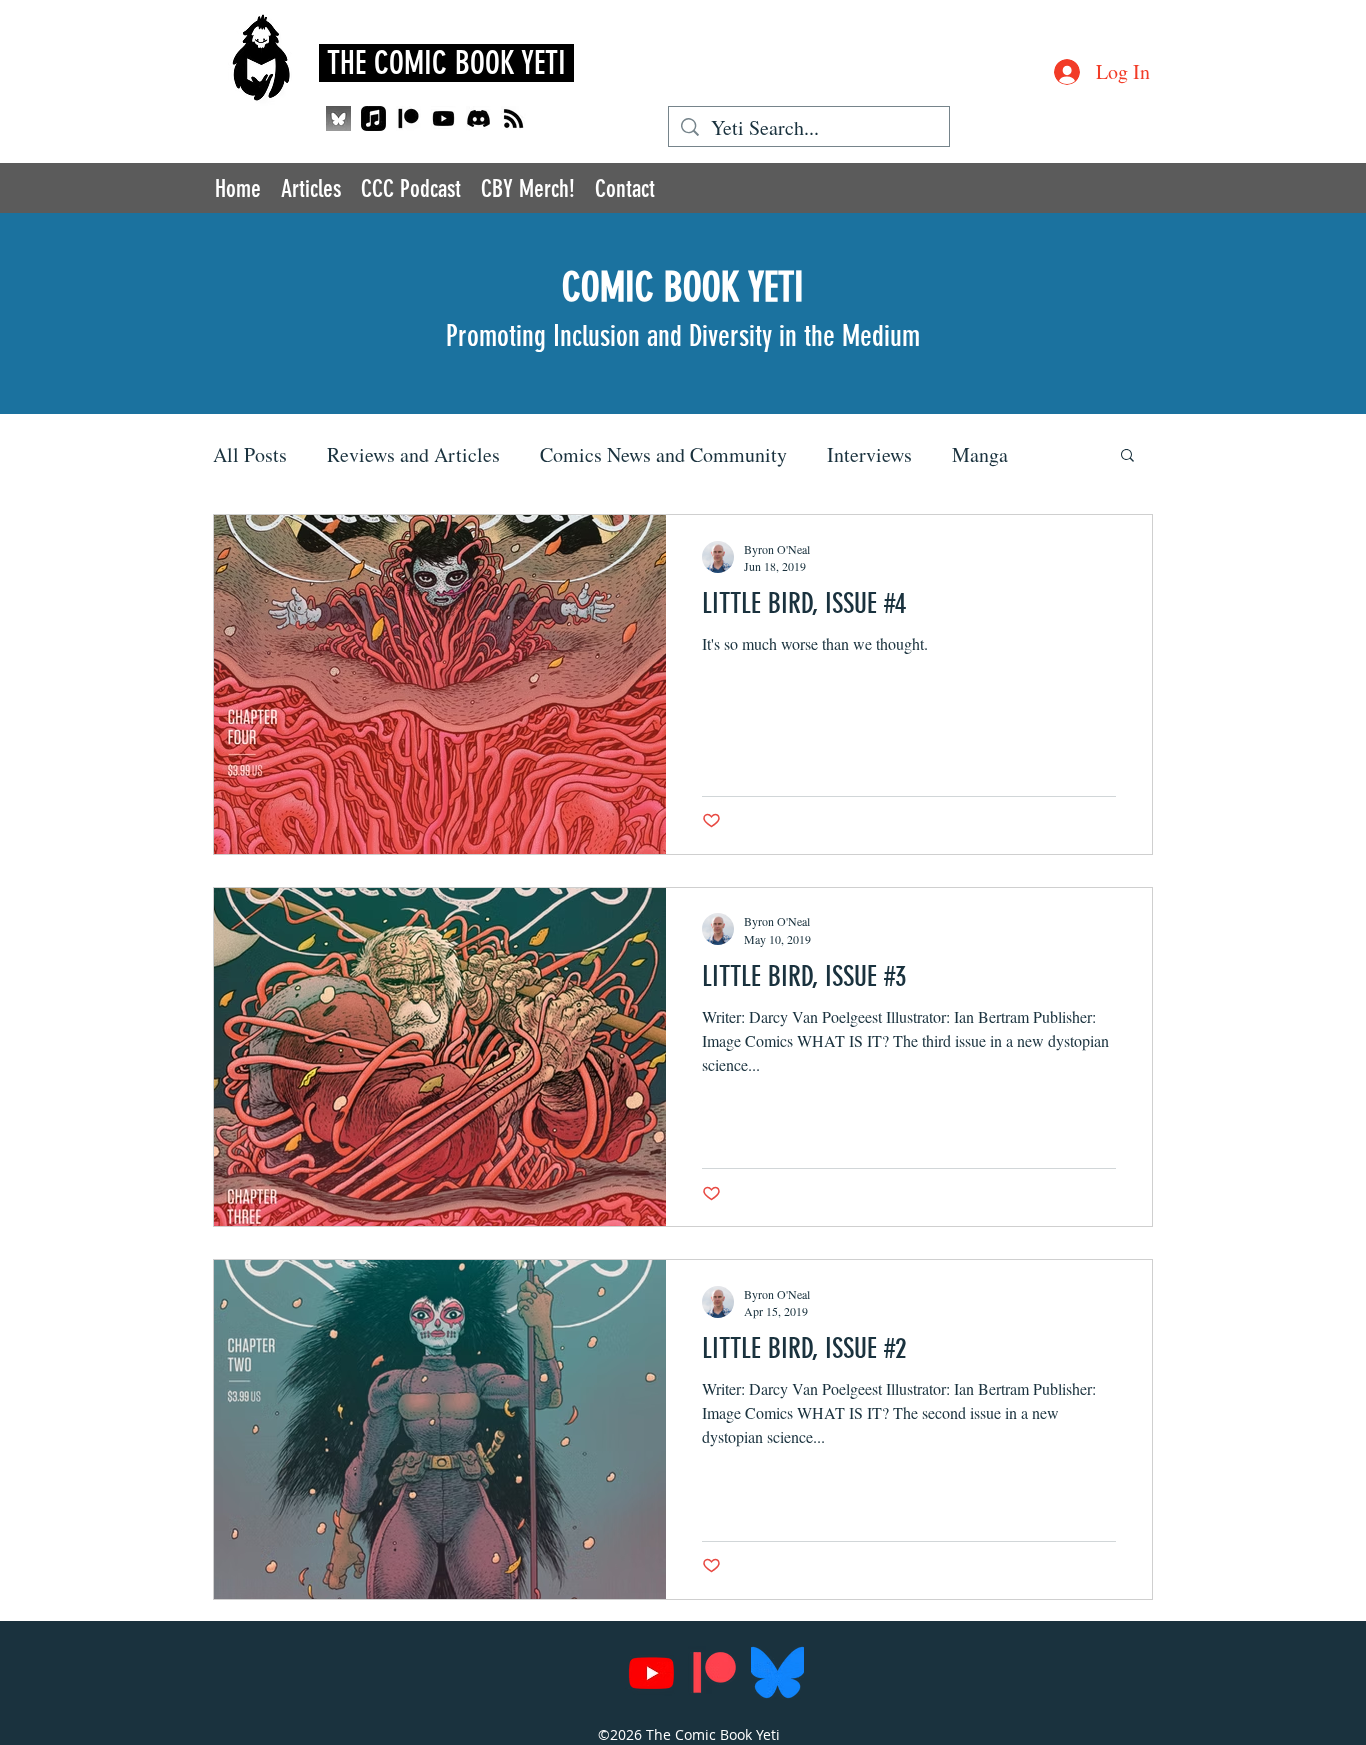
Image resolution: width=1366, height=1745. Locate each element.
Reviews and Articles (413, 454)
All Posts (250, 454)
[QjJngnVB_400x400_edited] (338, 118)
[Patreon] (408, 118)
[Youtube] (443, 118)
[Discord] (478, 118)
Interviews (869, 454)
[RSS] (513, 118)
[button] (1127, 456)
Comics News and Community (663, 454)
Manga (980, 454)
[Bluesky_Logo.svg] (777, 1672)
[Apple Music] (373, 118)
